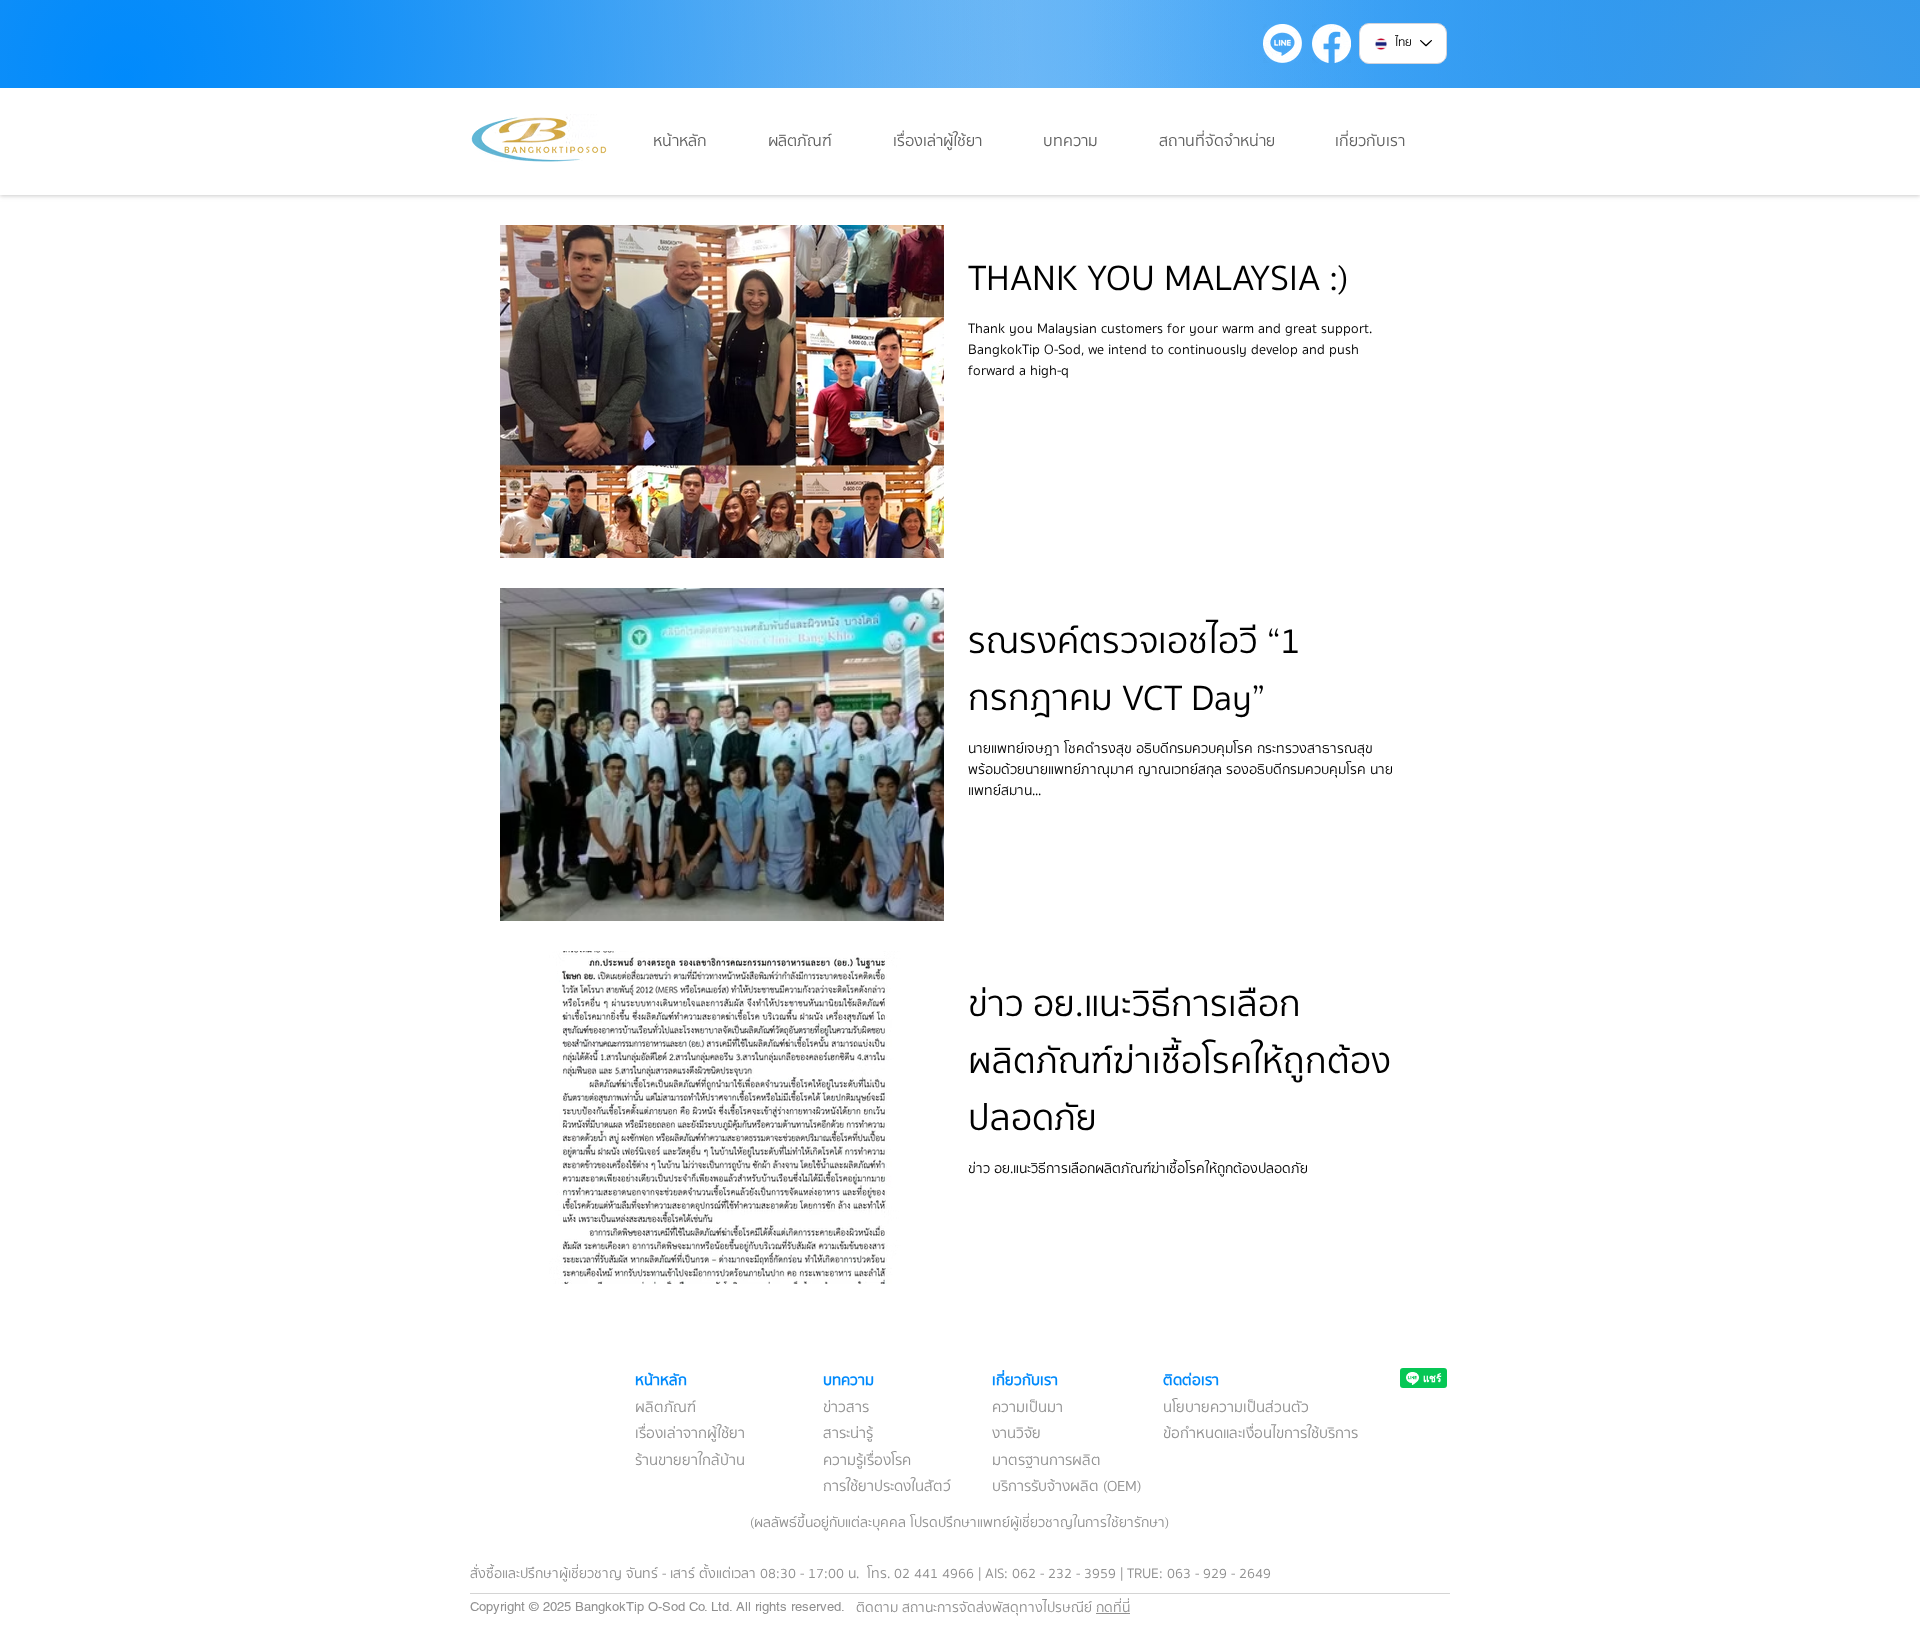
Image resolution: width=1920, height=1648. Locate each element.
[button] (1086, 141)
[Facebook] (1331, 43)
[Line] (1282, 43)
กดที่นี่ (1113, 1608)
